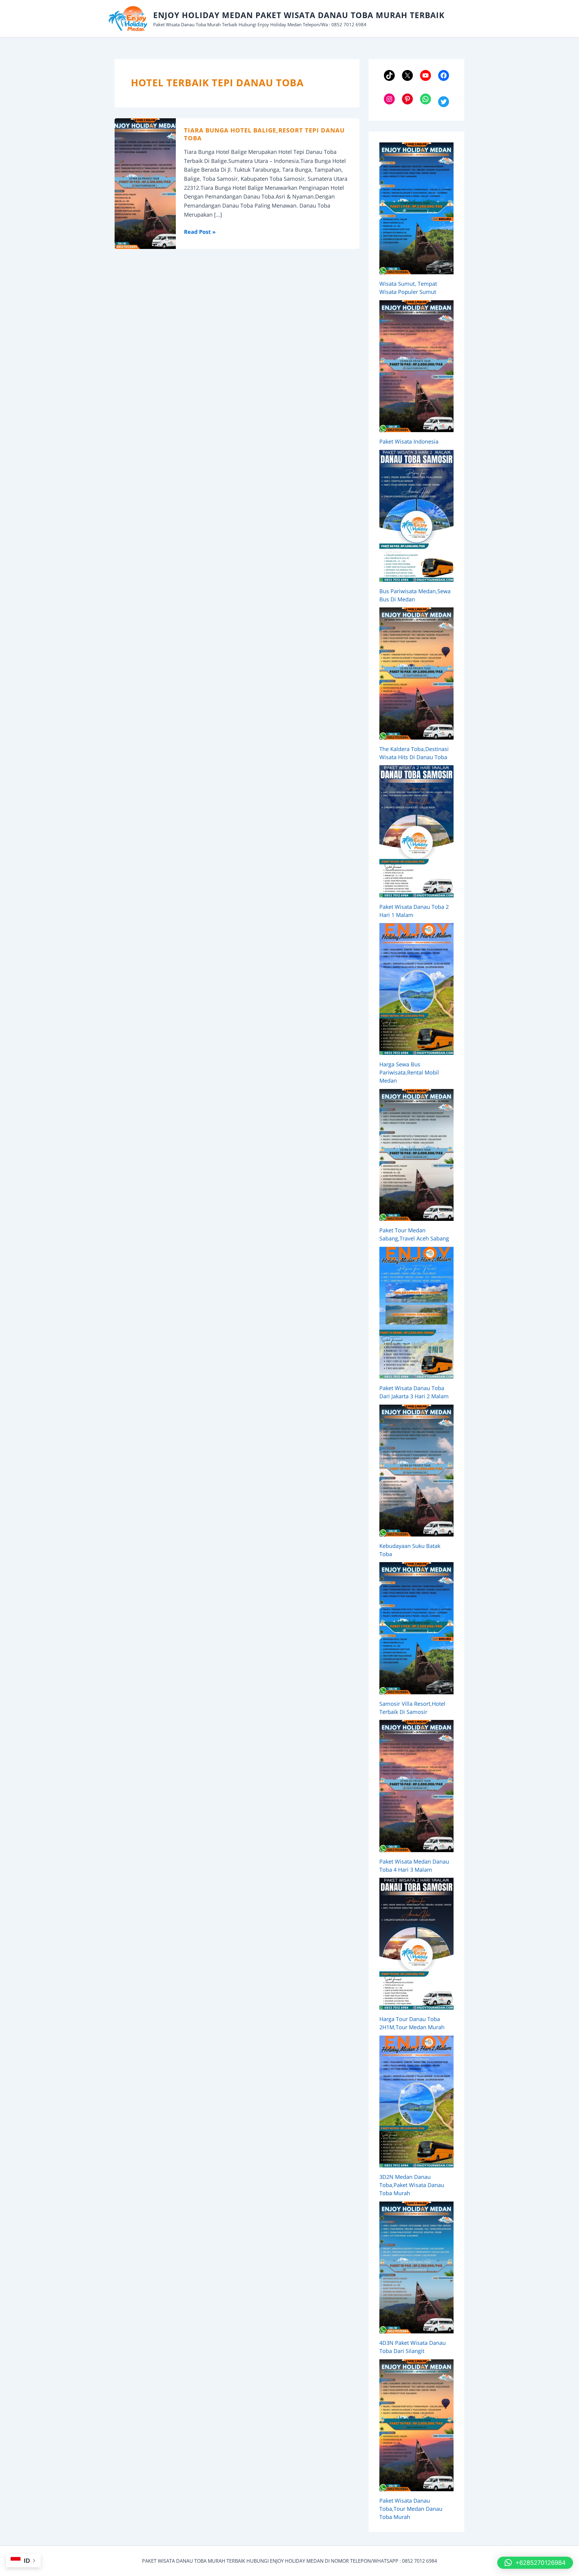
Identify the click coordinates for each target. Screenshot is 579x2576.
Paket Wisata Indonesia (409, 441)
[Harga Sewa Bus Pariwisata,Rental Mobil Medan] (416, 989)
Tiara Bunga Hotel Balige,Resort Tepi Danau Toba (264, 134)
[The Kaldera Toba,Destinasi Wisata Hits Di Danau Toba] (416, 673)
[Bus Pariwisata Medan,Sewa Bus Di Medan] (416, 516)
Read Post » (200, 232)
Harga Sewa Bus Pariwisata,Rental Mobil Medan (409, 1072)
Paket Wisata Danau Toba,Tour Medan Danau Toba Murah (411, 2509)
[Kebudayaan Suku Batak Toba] (416, 1471)
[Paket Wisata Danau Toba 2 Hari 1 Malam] (416, 831)
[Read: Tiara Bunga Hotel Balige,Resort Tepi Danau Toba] (145, 183)
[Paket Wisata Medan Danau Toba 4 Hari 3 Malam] (416, 1786)
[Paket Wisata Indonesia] (416, 366)
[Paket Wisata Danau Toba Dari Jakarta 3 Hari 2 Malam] (416, 1313)
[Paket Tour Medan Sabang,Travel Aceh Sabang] (416, 1155)
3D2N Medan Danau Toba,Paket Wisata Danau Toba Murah (412, 2185)
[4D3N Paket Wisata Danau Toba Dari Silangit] (416, 2267)
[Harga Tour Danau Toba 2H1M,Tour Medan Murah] (416, 1944)
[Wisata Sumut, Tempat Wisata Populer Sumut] (416, 208)
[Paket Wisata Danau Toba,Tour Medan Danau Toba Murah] (416, 2425)
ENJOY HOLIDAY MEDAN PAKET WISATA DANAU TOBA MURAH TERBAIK (299, 15)
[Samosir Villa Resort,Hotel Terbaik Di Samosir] (416, 1628)
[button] (535, 2563)
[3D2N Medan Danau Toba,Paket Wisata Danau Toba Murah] (416, 2102)
